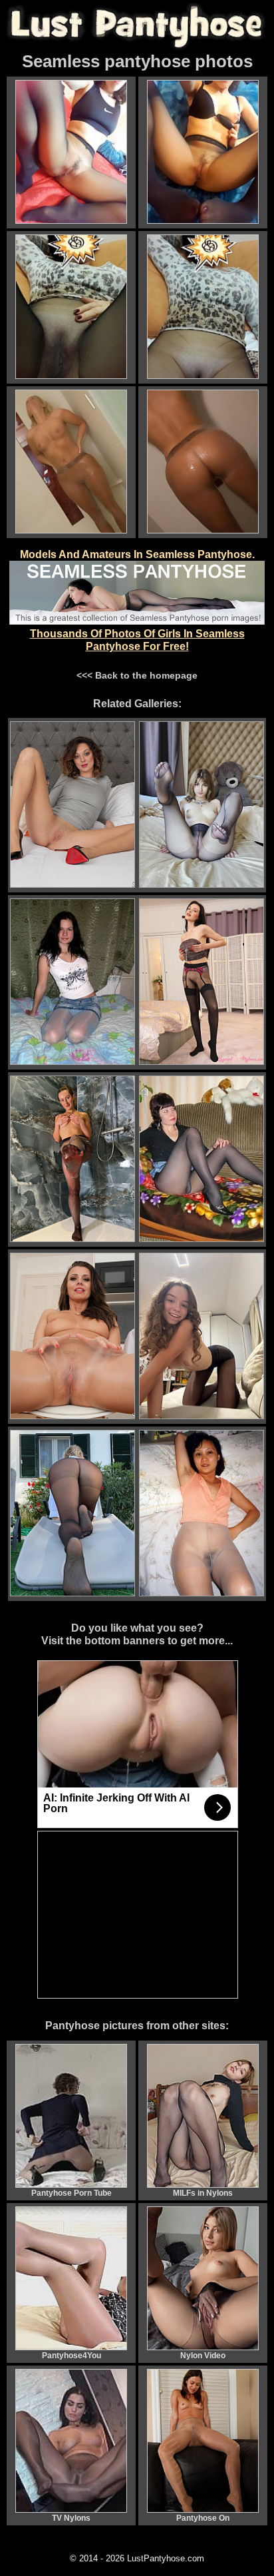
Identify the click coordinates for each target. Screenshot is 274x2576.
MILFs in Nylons (203, 2193)
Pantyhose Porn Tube (71, 2193)
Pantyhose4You (71, 2356)
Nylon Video (203, 2356)
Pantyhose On (203, 2518)
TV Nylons (71, 2518)
